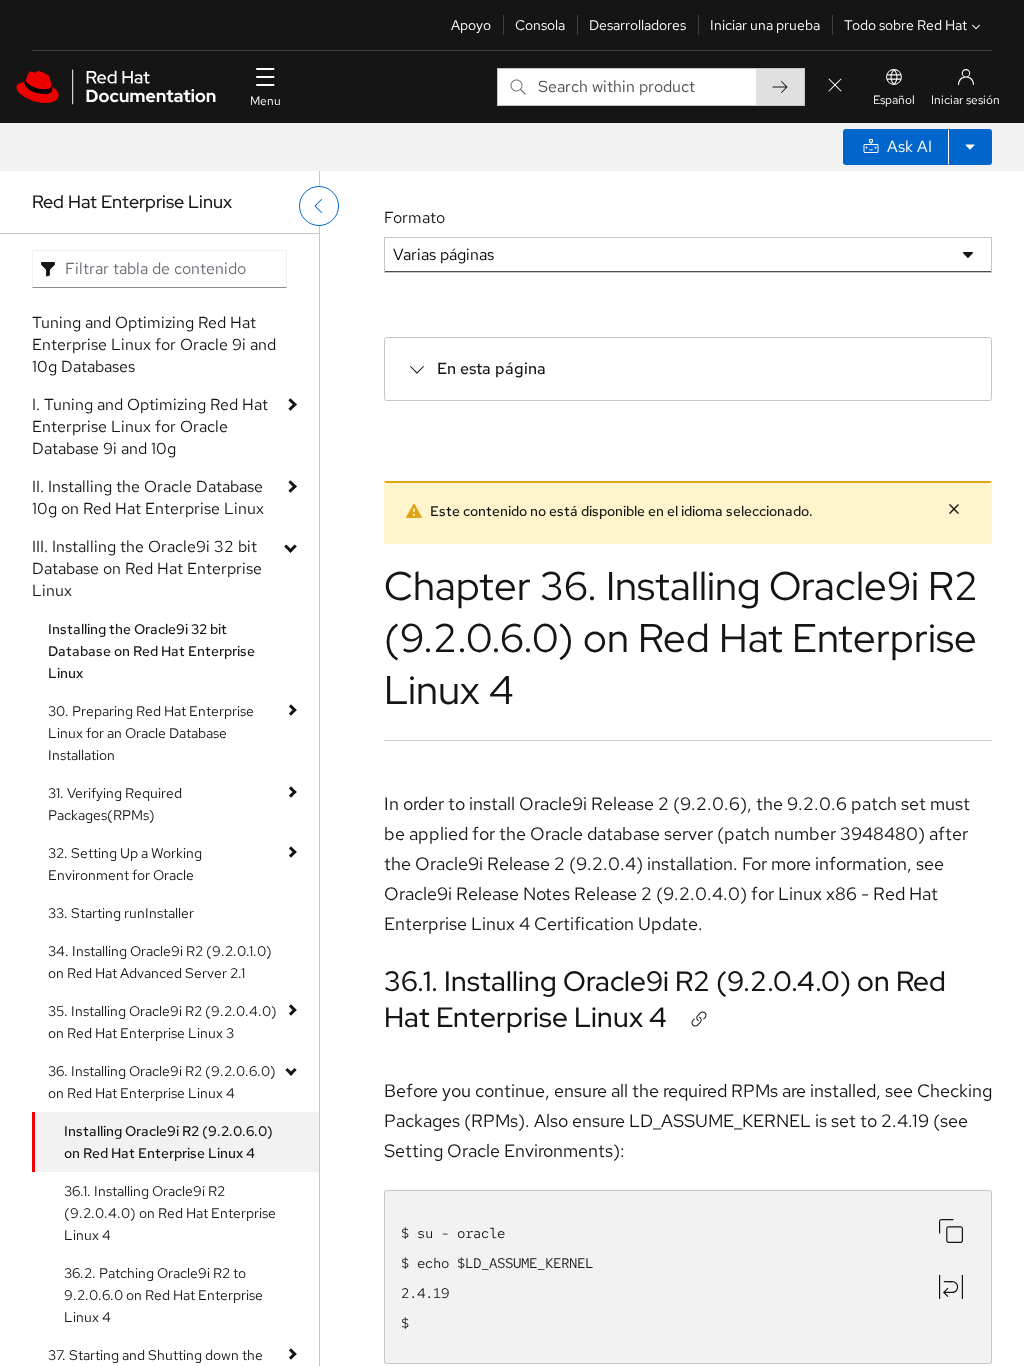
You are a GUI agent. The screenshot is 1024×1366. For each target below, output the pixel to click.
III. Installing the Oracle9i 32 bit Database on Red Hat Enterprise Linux (147, 568)
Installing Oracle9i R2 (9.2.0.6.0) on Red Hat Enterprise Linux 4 (168, 1142)
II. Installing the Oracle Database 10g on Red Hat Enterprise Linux (148, 497)
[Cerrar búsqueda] (835, 86)
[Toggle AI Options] (970, 147)
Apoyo (471, 25)
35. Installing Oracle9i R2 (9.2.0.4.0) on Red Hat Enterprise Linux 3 (162, 1022)
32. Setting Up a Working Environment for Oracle (125, 864)
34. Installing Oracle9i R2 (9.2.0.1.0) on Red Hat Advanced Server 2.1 (160, 962)
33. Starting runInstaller (121, 913)
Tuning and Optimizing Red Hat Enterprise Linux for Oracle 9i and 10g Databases (154, 344)
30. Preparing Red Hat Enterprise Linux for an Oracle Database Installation (151, 733)
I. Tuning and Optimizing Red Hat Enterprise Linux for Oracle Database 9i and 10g (150, 426)
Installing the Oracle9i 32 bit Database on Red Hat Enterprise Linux (151, 651)
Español (894, 100)
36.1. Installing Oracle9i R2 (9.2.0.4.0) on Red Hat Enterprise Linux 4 (170, 1213)
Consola (540, 25)
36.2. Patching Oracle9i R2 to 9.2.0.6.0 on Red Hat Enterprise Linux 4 (163, 1295)
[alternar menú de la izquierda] (319, 206)
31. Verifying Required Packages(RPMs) (115, 804)
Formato (414, 217)
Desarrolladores (637, 25)
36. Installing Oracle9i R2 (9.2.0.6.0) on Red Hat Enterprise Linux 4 (162, 1082)
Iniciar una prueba (765, 25)
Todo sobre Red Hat (905, 25)
